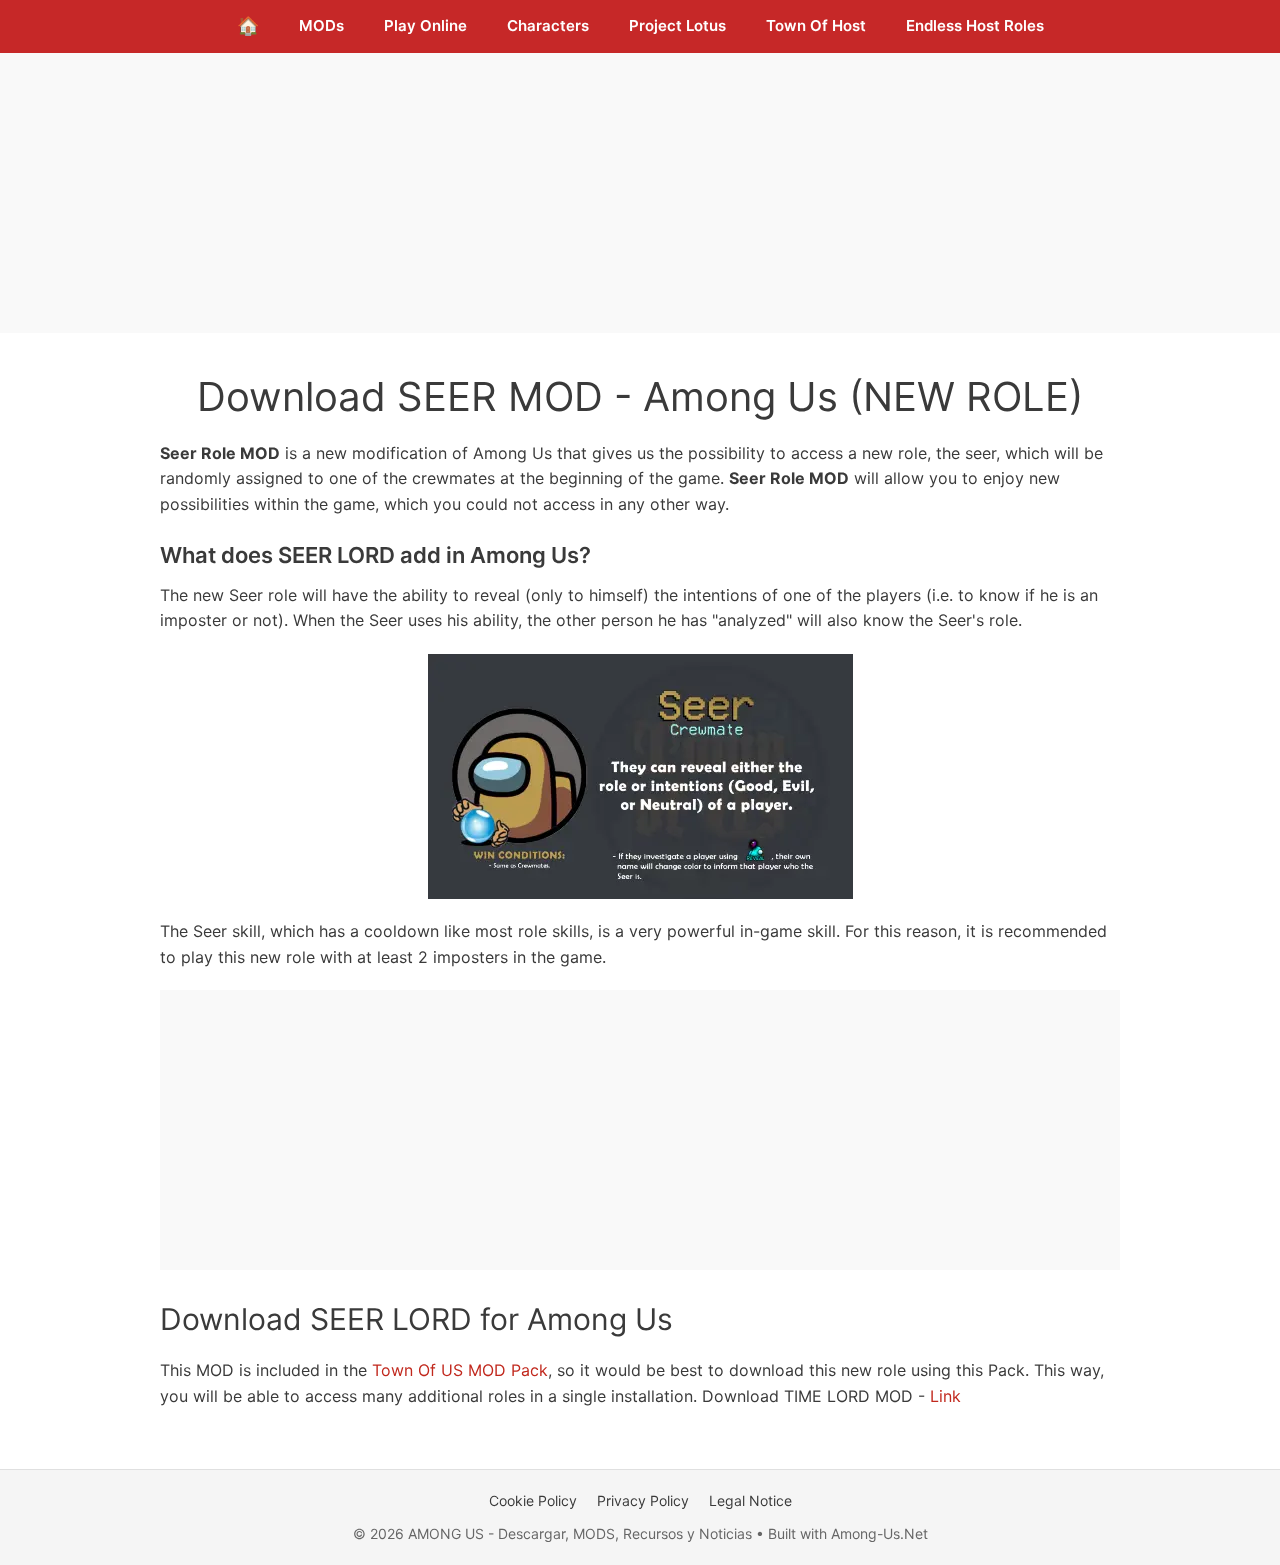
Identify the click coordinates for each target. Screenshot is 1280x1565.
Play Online (425, 25)
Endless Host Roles (975, 25)
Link (945, 1396)
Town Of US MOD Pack (460, 1370)
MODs (321, 25)
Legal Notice (750, 1500)
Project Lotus (677, 25)
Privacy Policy (643, 1500)
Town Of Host (816, 25)
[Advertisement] (640, 193)
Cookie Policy (533, 1500)
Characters (548, 25)
